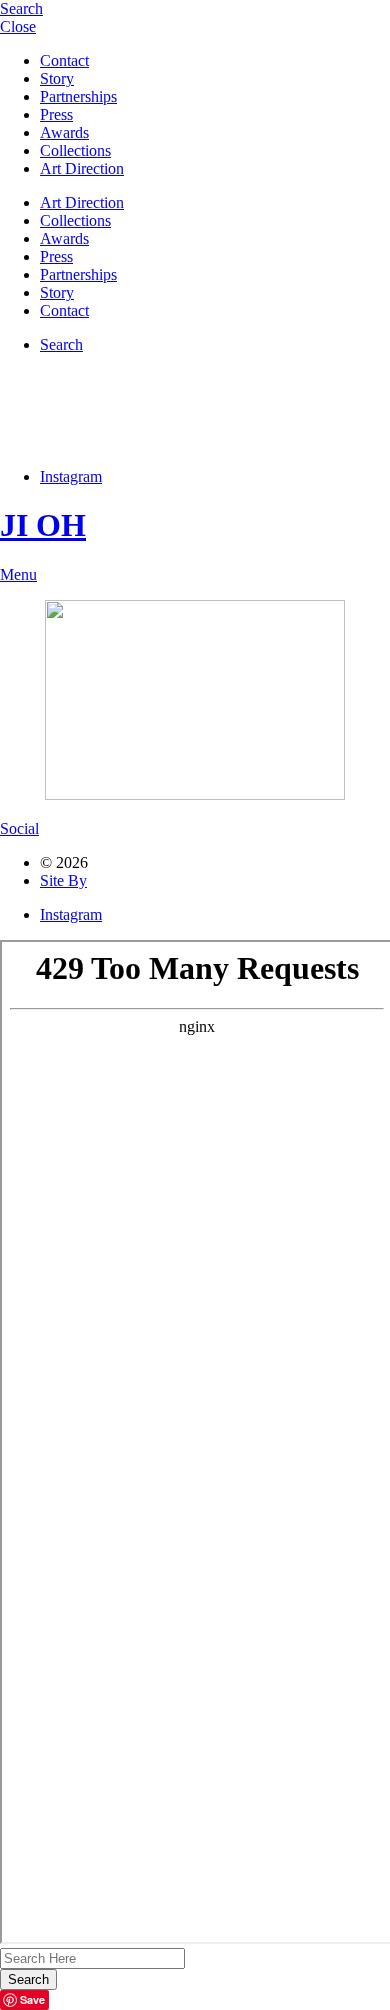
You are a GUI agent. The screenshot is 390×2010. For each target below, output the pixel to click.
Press (56, 114)
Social (19, 828)
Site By (63, 880)
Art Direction (82, 168)
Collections (75, 150)
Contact (64, 60)
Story (57, 78)
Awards (64, 132)
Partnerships (78, 96)
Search (61, 344)
